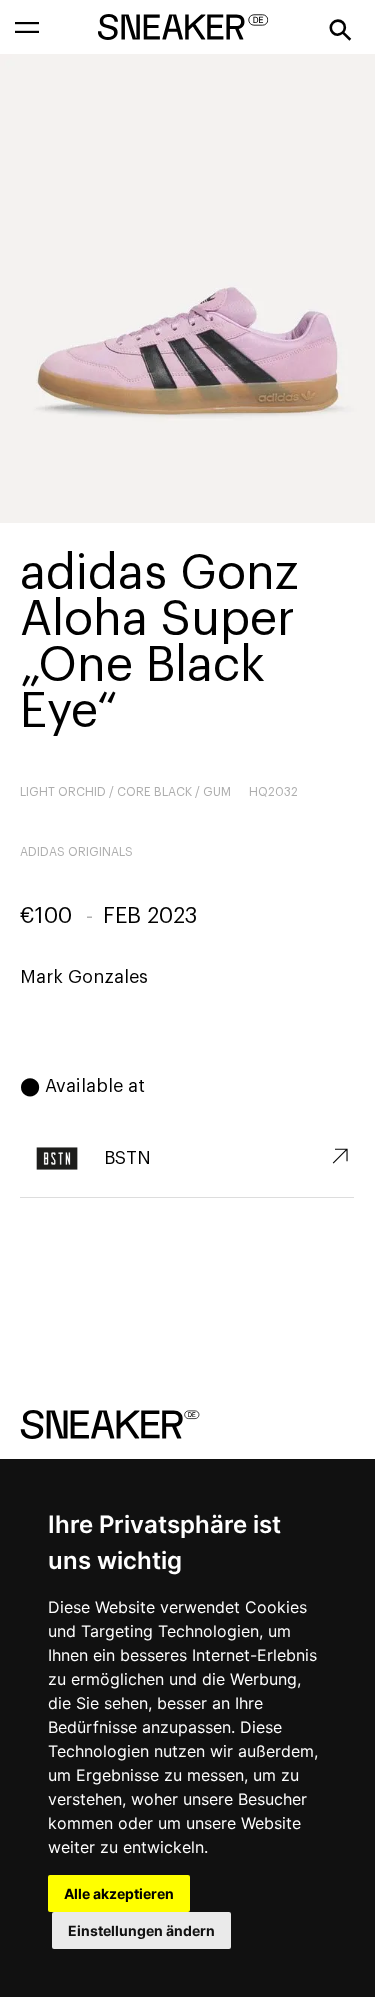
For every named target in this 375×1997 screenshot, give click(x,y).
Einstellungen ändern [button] (141, 1930)
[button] (27, 27)
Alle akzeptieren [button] (119, 1893)
